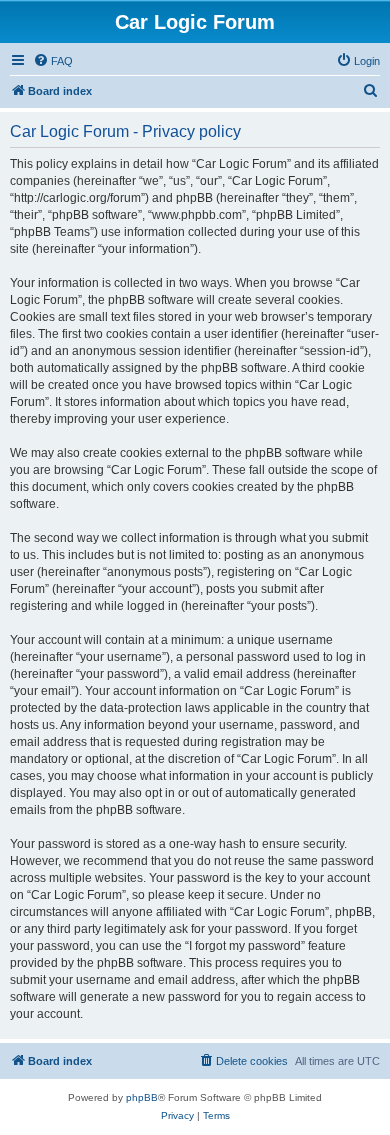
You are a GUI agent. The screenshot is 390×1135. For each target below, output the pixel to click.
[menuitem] (53, 61)
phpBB (142, 1097)
